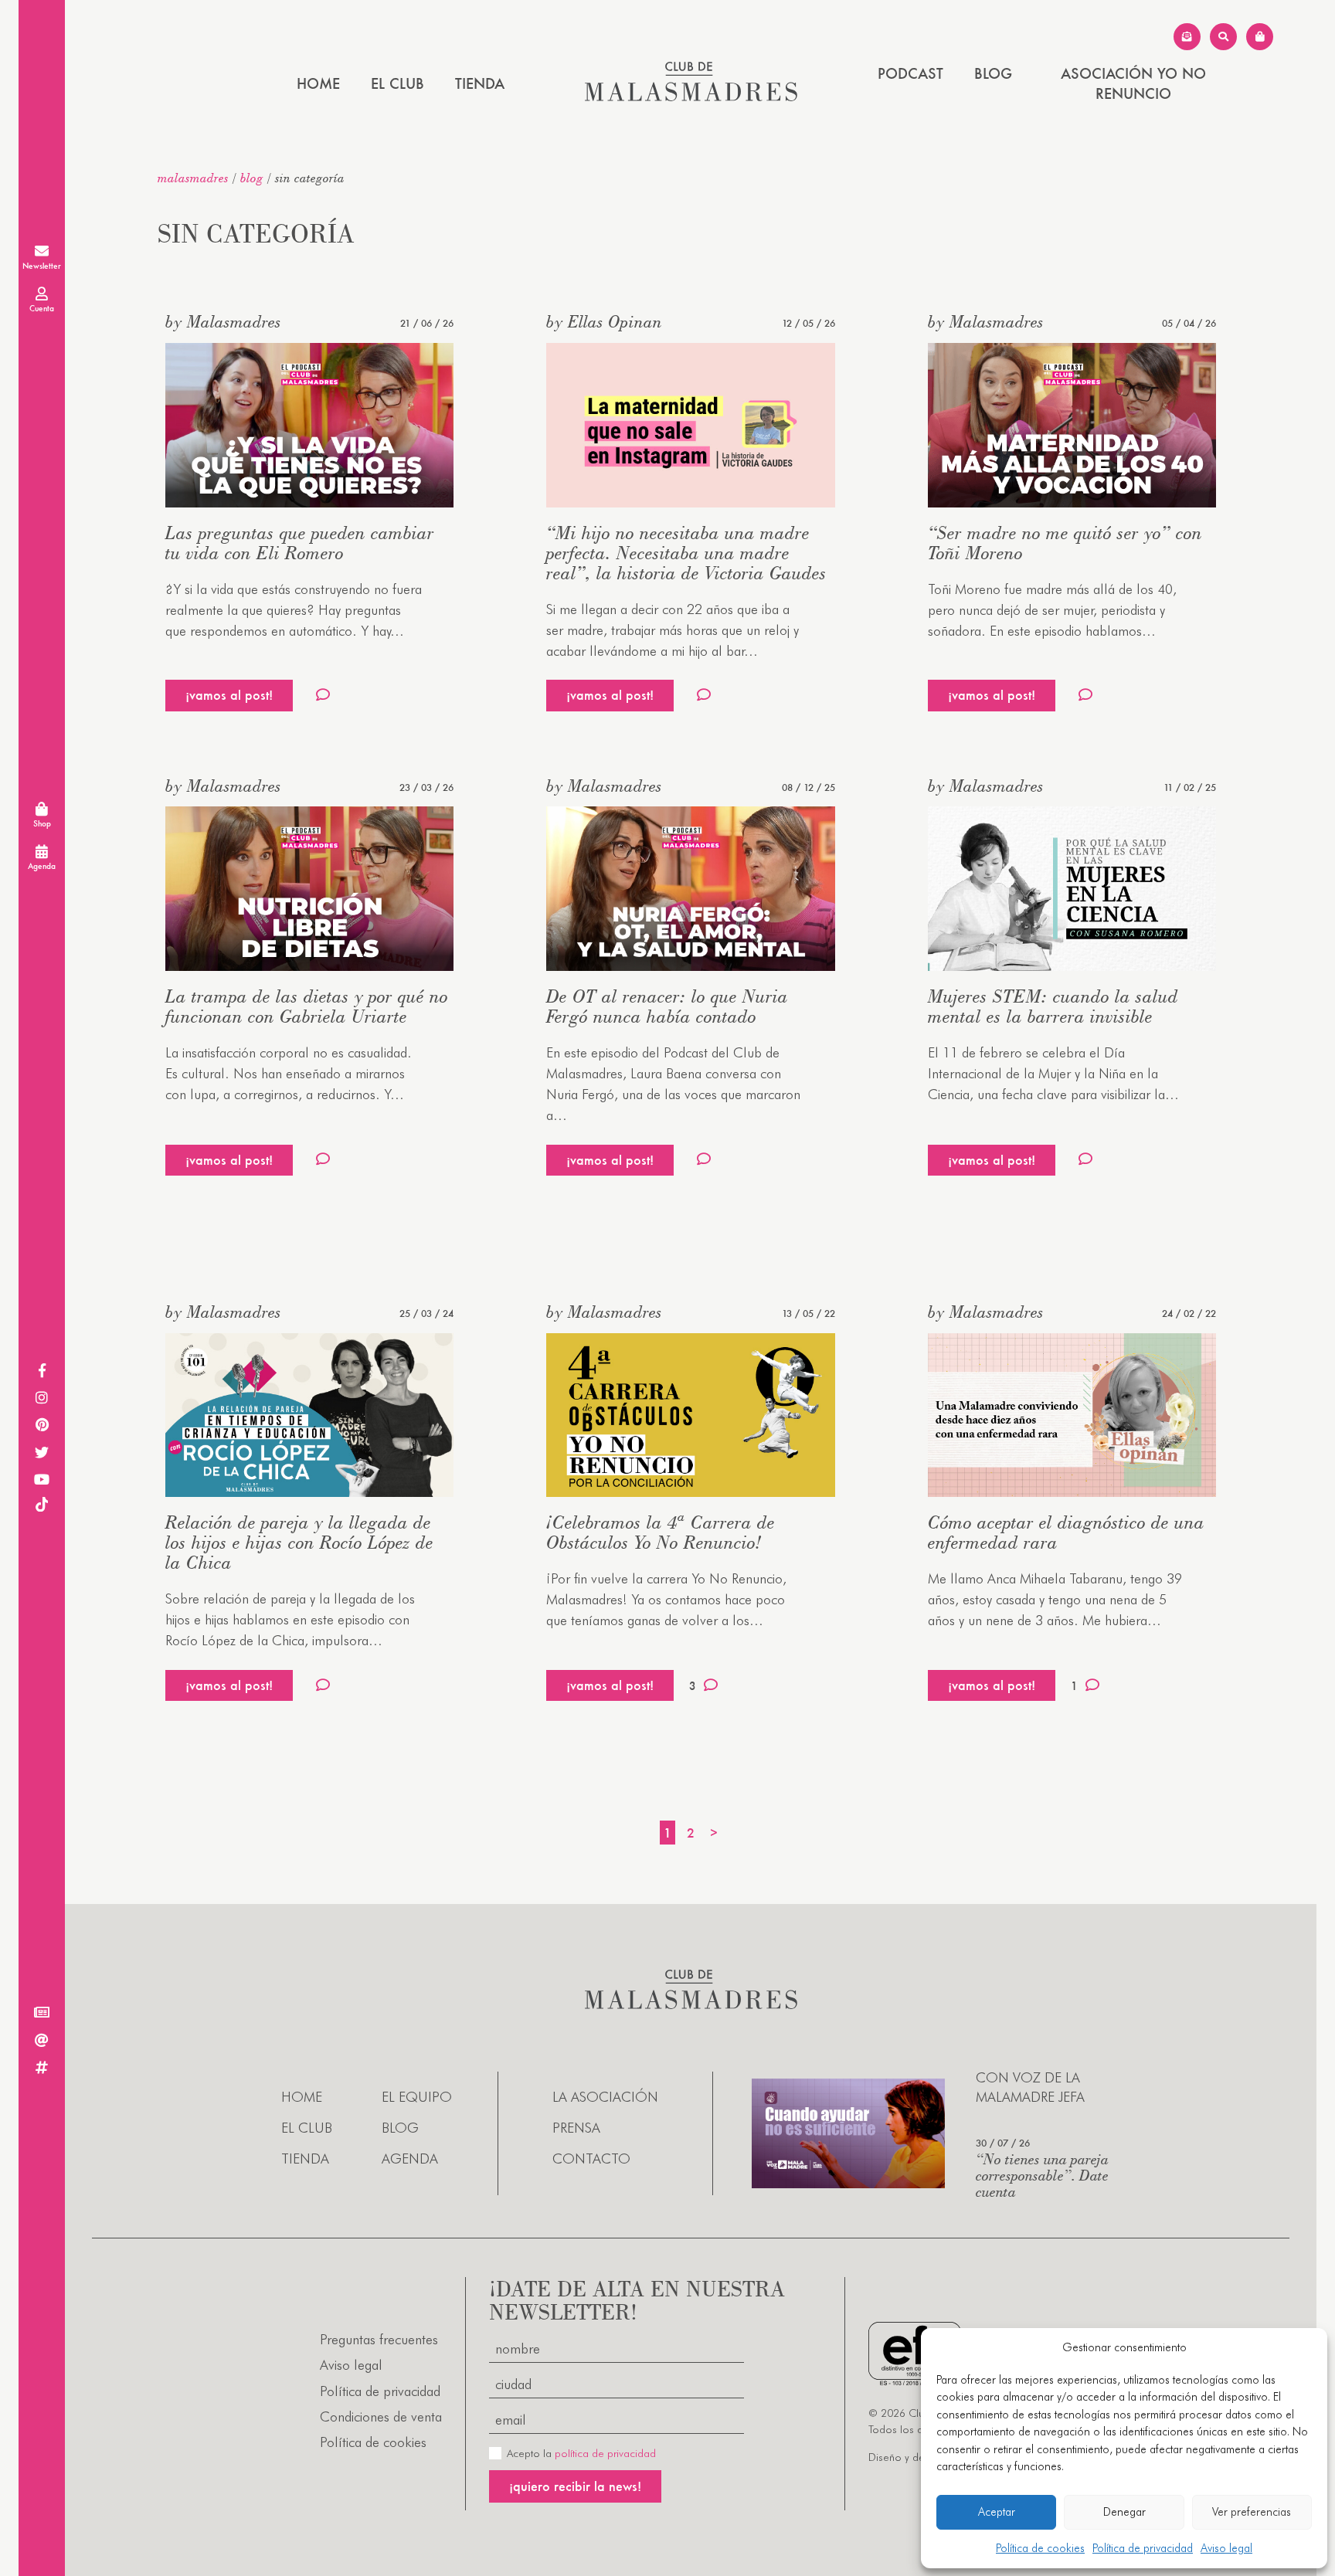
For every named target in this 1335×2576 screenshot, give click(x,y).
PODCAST (910, 73)
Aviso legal (1226, 2548)
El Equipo (417, 2097)
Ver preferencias (1252, 2512)
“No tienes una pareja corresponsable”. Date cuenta (1042, 2175)
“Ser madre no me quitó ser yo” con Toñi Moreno (1065, 543)
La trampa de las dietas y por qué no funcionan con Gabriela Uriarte (307, 1006)
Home (318, 83)
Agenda (410, 2159)
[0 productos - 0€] (1260, 37)
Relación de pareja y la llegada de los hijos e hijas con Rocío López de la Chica (299, 1542)
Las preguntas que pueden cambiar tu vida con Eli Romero (300, 543)
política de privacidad (605, 2453)
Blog (993, 73)
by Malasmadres (223, 321)
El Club (397, 83)
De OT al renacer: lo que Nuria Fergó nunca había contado (667, 1006)
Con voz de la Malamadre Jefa (1030, 2087)
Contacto (591, 2159)
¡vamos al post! (229, 695)
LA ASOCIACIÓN (605, 2097)
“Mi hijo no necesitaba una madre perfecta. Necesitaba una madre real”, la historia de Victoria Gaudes (686, 553)
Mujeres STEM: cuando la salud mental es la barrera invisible (1053, 1006)
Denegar (1124, 2512)
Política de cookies (1040, 2548)
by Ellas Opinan (604, 321)
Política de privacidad (1143, 2548)
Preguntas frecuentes (379, 2339)
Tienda (480, 83)
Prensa (576, 2128)
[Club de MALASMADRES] (691, 96)
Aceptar (997, 2512)
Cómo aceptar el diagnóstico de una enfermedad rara (1066, 1532)
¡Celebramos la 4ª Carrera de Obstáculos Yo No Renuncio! (661, 1532)
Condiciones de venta (381, 2416)
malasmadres (193, 178)
